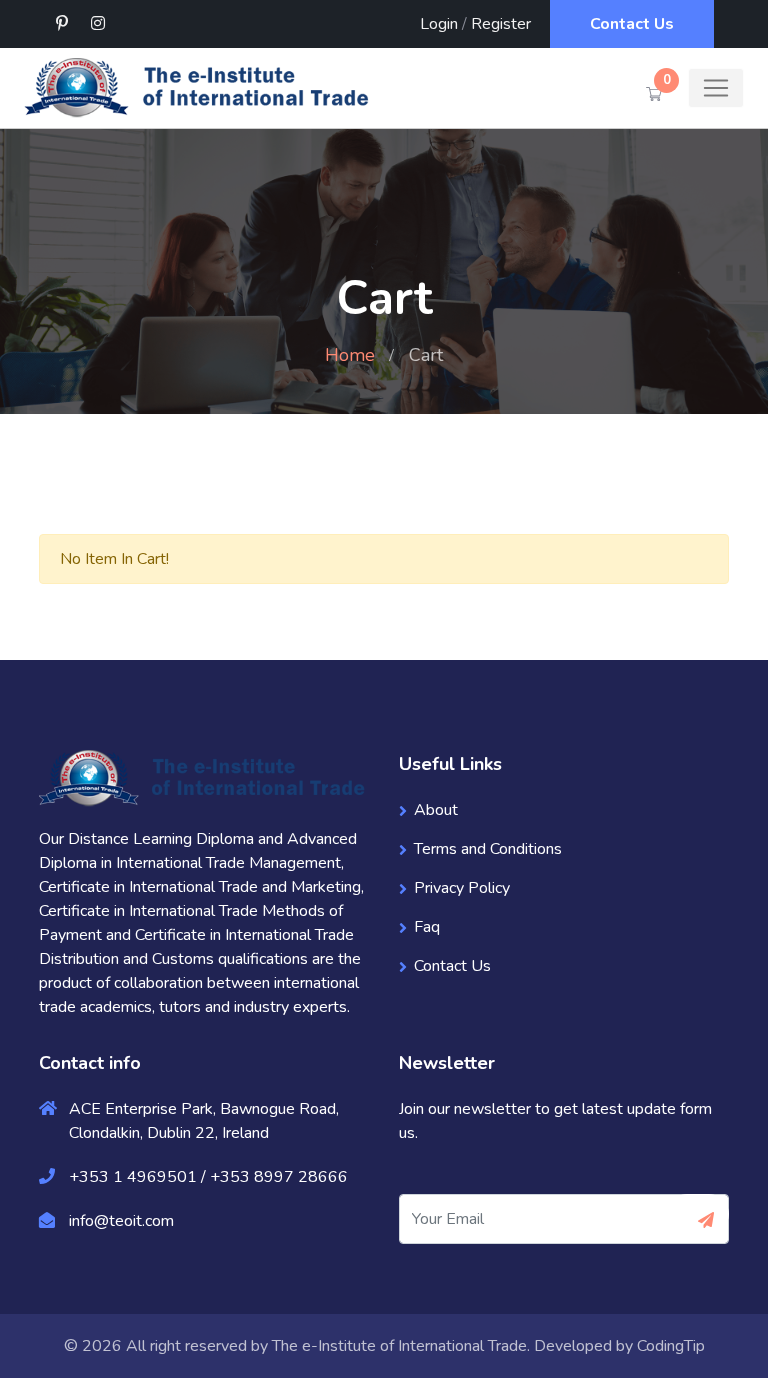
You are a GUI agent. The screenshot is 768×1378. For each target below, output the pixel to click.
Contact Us (632, 24)
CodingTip (671, 1346)
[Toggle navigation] (716, 88)
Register (501, 24)
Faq (427, 927)
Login (439, 24)
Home (350, 355)
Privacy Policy (462, 888)
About (436, 810)
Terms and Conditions (488, 849)
